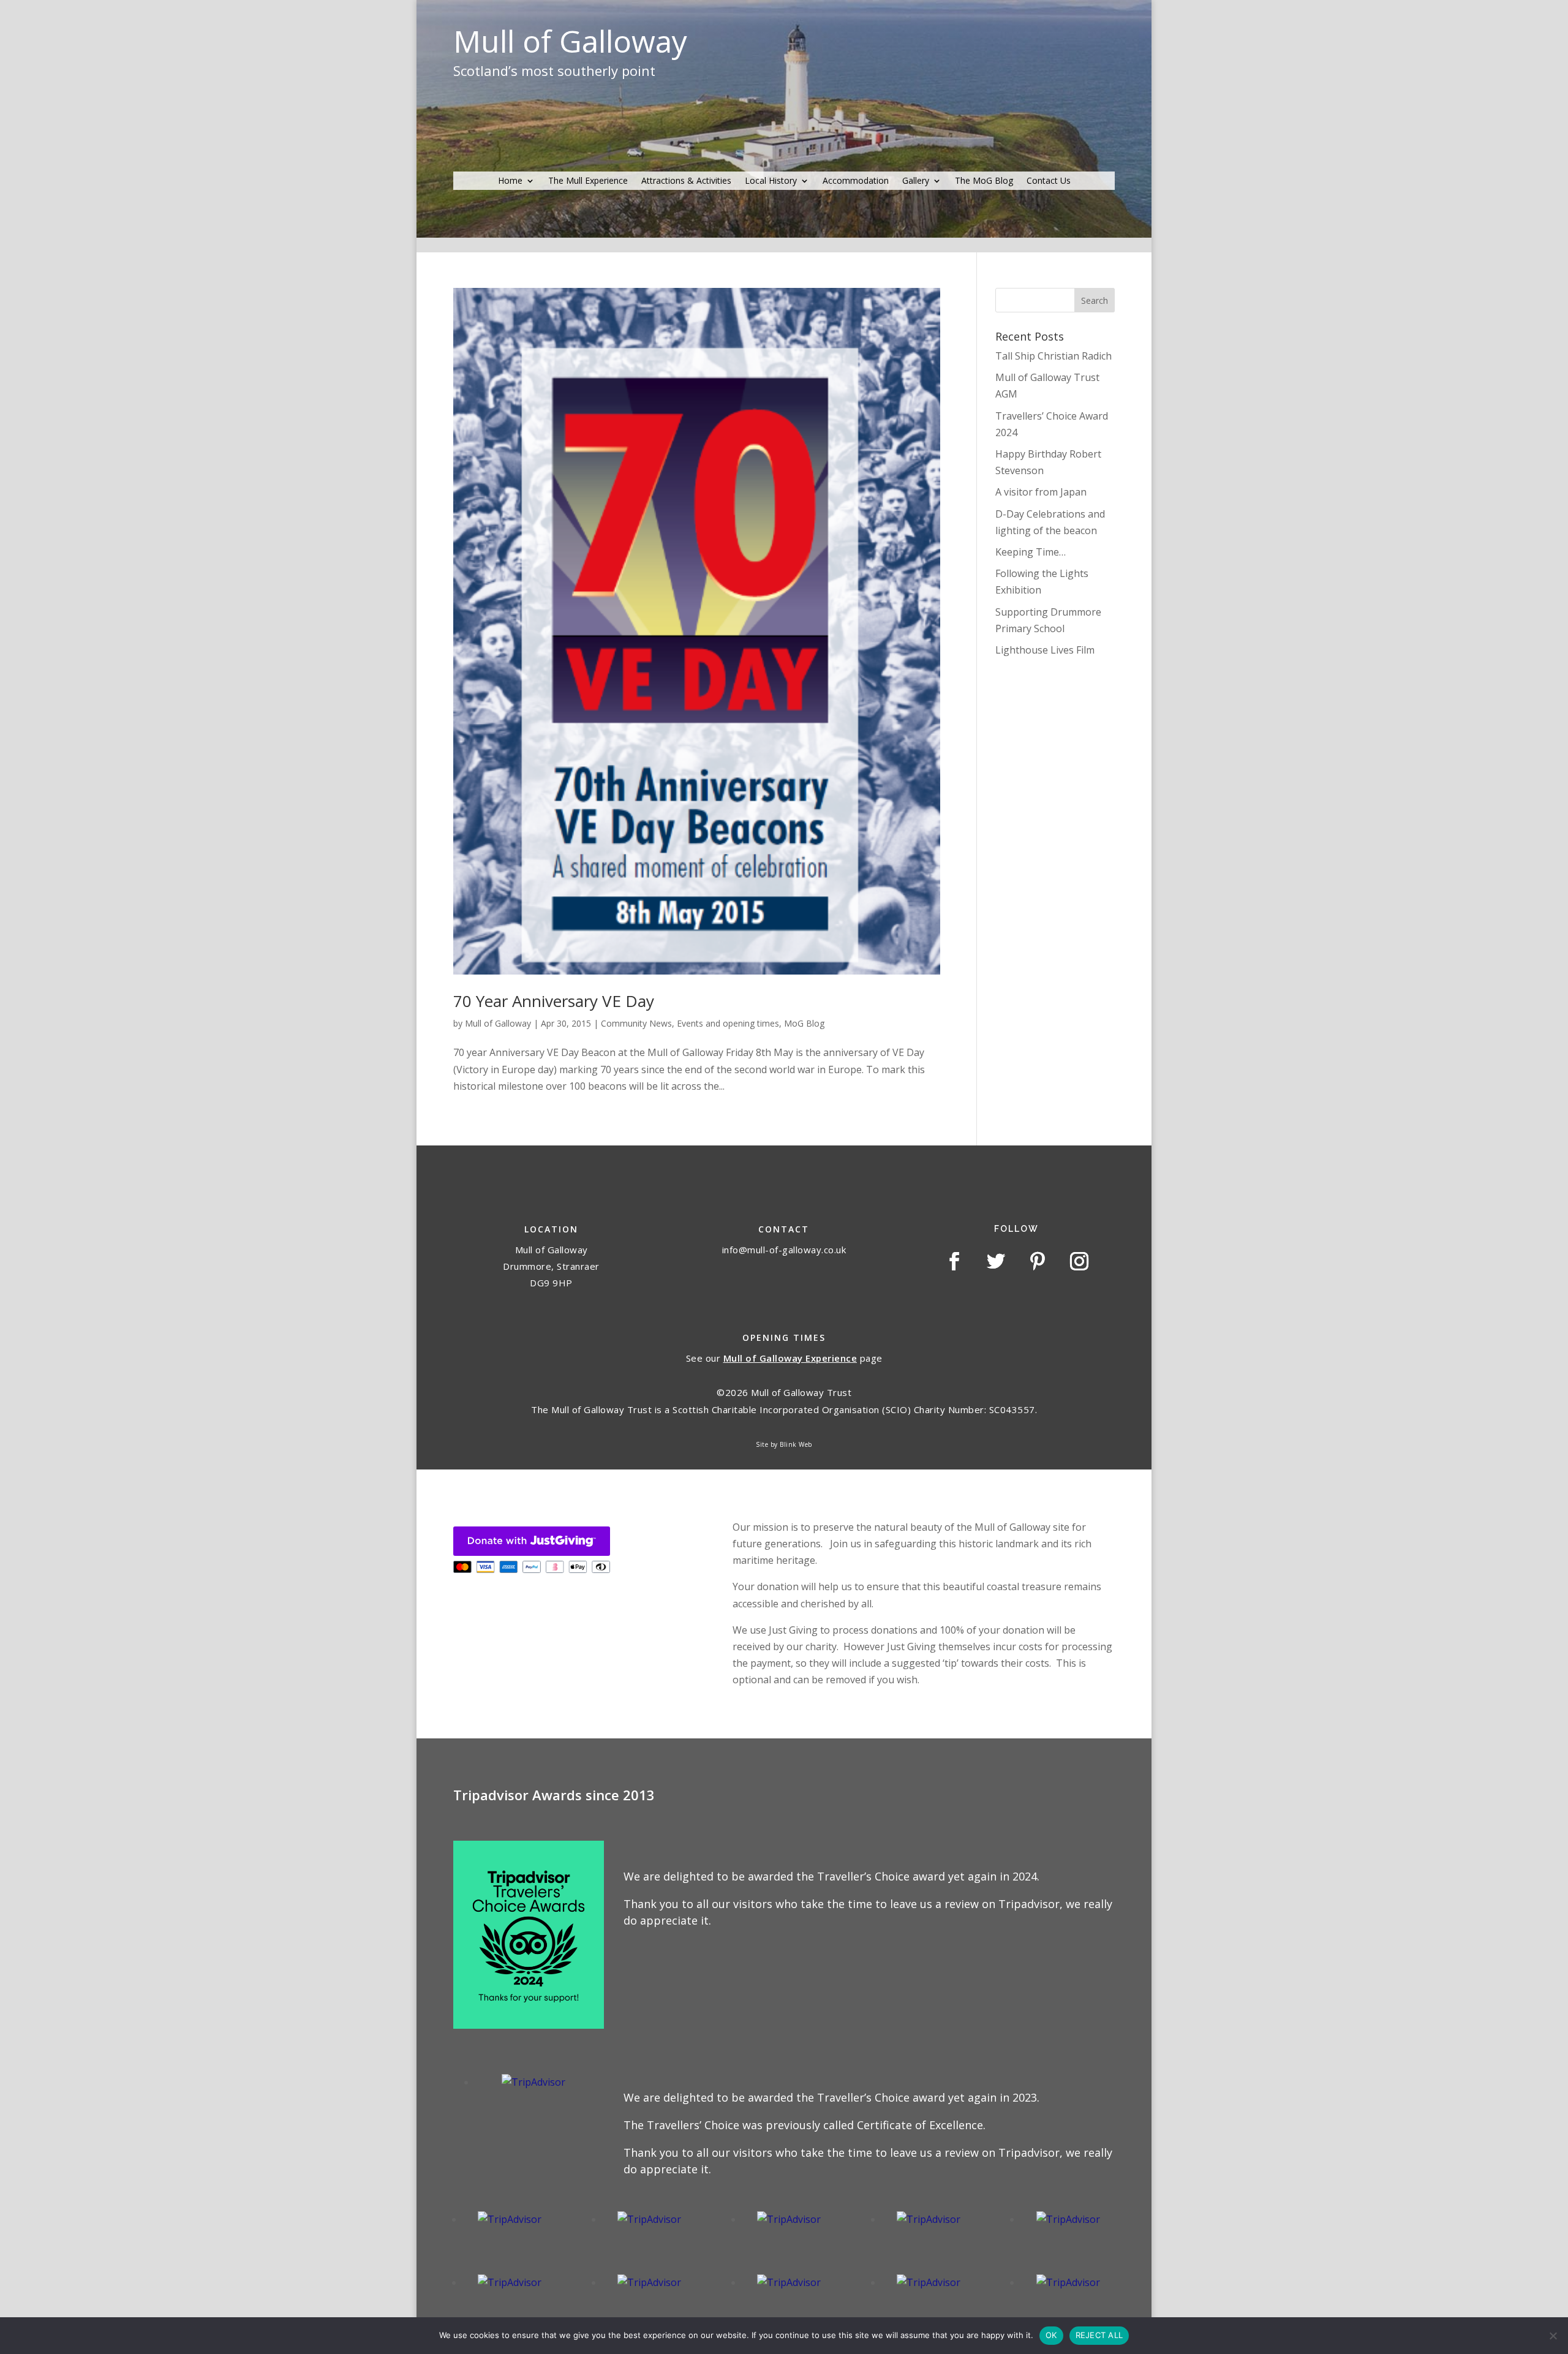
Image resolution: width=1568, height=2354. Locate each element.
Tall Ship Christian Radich (1053, 356)
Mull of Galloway (498, 1023)
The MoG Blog (984, 181)
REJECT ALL (1099, 2335)
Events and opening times (728, 1023)
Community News (636, 1023)
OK (1051, 2335)
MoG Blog (804, 1023)
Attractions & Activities (686, 181)
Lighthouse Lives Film (1045, 650)
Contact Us (1049, 181)
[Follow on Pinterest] (1038, 1261)
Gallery (916, 181)
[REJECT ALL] (1553, 2336)
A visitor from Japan (1041, 492)
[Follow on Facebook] (954, 1261)
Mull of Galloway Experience (790, 1358)
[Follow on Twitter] (996, 1261)
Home (510, 181)
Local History (771, 181)
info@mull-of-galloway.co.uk (784, 1250)
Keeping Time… (1031, 552)
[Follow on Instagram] (1079, 1261)
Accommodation (856, 181)
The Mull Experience (588, 181)
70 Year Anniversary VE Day (554, 1001)
